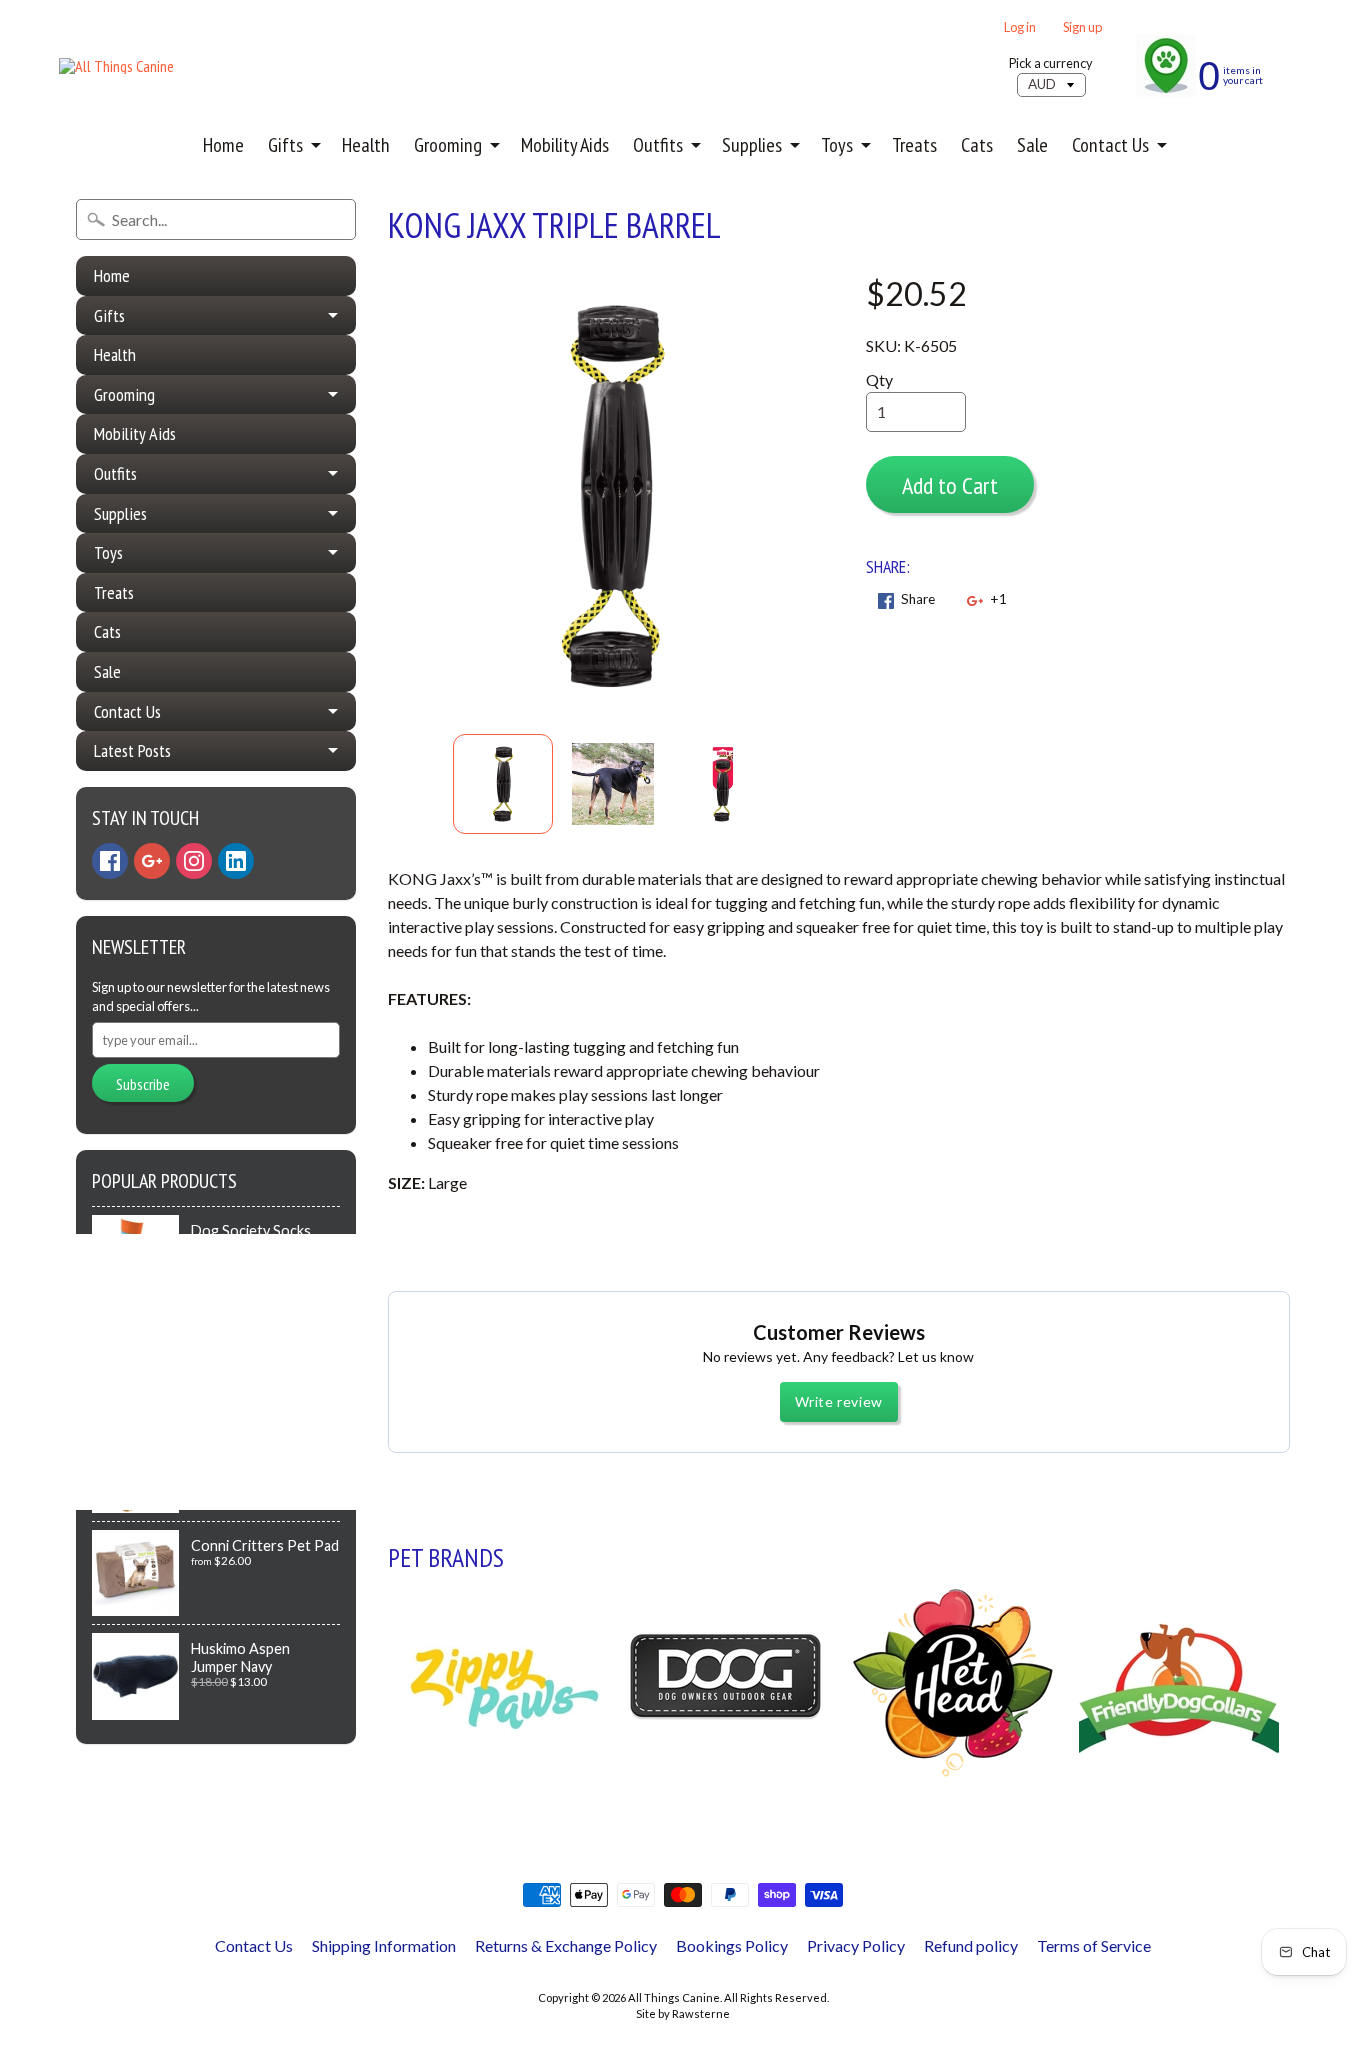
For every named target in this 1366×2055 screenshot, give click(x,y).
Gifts (285, 145)
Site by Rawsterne (683, 2013)
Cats (977, 145)
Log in (1020, 27)
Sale (1032, 145)
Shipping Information (384, 1945)
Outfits (658, 145)
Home (223, 145)
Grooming (448, 145)
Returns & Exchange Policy (566, 1945)
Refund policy (971, 1945)
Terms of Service (1094, 1945)
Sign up (1082, 27)
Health (366, 145)
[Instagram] (194, 861)
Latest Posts (132, 750)
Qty (879, 379)
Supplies (752, 145)
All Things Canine (674, 1997)
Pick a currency (1051, 63)
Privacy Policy (856, 1945)
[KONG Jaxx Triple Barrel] (503, 784)
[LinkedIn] (236, 861)
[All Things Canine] (116, 66)
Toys (837, 145)
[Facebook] (110, 861)
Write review (839, 1401)
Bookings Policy (732, 1945)
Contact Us (1110, 145)
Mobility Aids (565, 145)
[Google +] (152, 861)
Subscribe (143, 1084)
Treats (914, 145)
